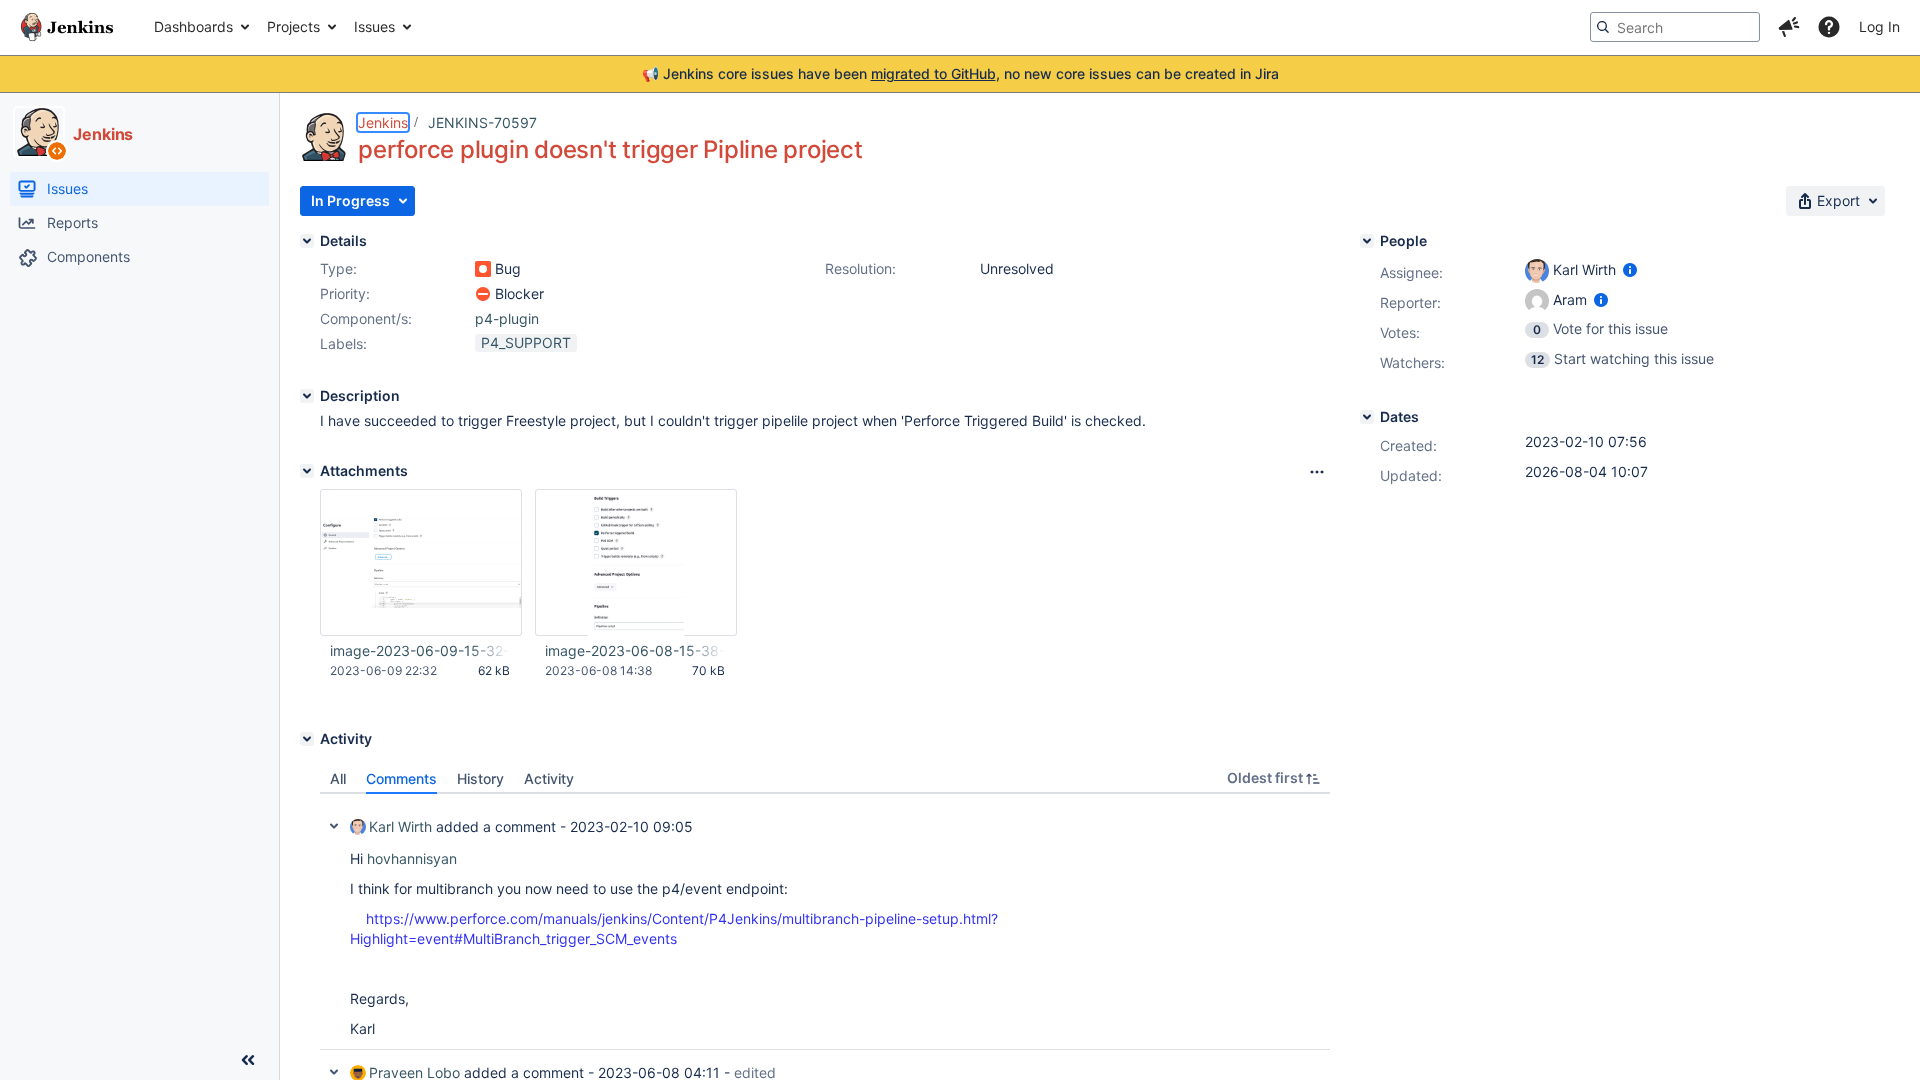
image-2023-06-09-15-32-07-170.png (420, 650)
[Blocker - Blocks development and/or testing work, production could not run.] (483, 294)
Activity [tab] (549, 778)
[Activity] (307, 739)
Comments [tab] (401, 778)
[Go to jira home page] (67, 27)
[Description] (307, 396)
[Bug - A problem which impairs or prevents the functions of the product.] (483, 269)
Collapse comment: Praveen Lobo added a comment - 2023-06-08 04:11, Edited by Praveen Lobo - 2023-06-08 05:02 (334, 1072)
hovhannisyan (412, 858)
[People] (1367, 241)
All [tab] (338, 778)
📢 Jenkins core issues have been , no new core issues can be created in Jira (960, 73)
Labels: (343, 343)
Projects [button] (293, 26)
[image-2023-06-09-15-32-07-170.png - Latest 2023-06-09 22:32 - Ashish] (421, 562)
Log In (1879, 26)
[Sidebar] (248, 1060)
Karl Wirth (400, 826)
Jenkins (383, 122)
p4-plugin (507, 318)
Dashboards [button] (193, 26)
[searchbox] (1675, 27)
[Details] (307, 241)
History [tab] (480, 778)
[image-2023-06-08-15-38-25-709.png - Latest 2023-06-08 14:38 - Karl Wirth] (636, 563)
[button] (1789, 27)
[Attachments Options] (1317, 472)
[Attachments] (307, 471)
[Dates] (1367, 417)
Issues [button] (374, 26)
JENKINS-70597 (482, 122)
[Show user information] (1630, 269)
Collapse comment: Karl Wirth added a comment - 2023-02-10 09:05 (334, 826)
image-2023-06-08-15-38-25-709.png (635, 650)
